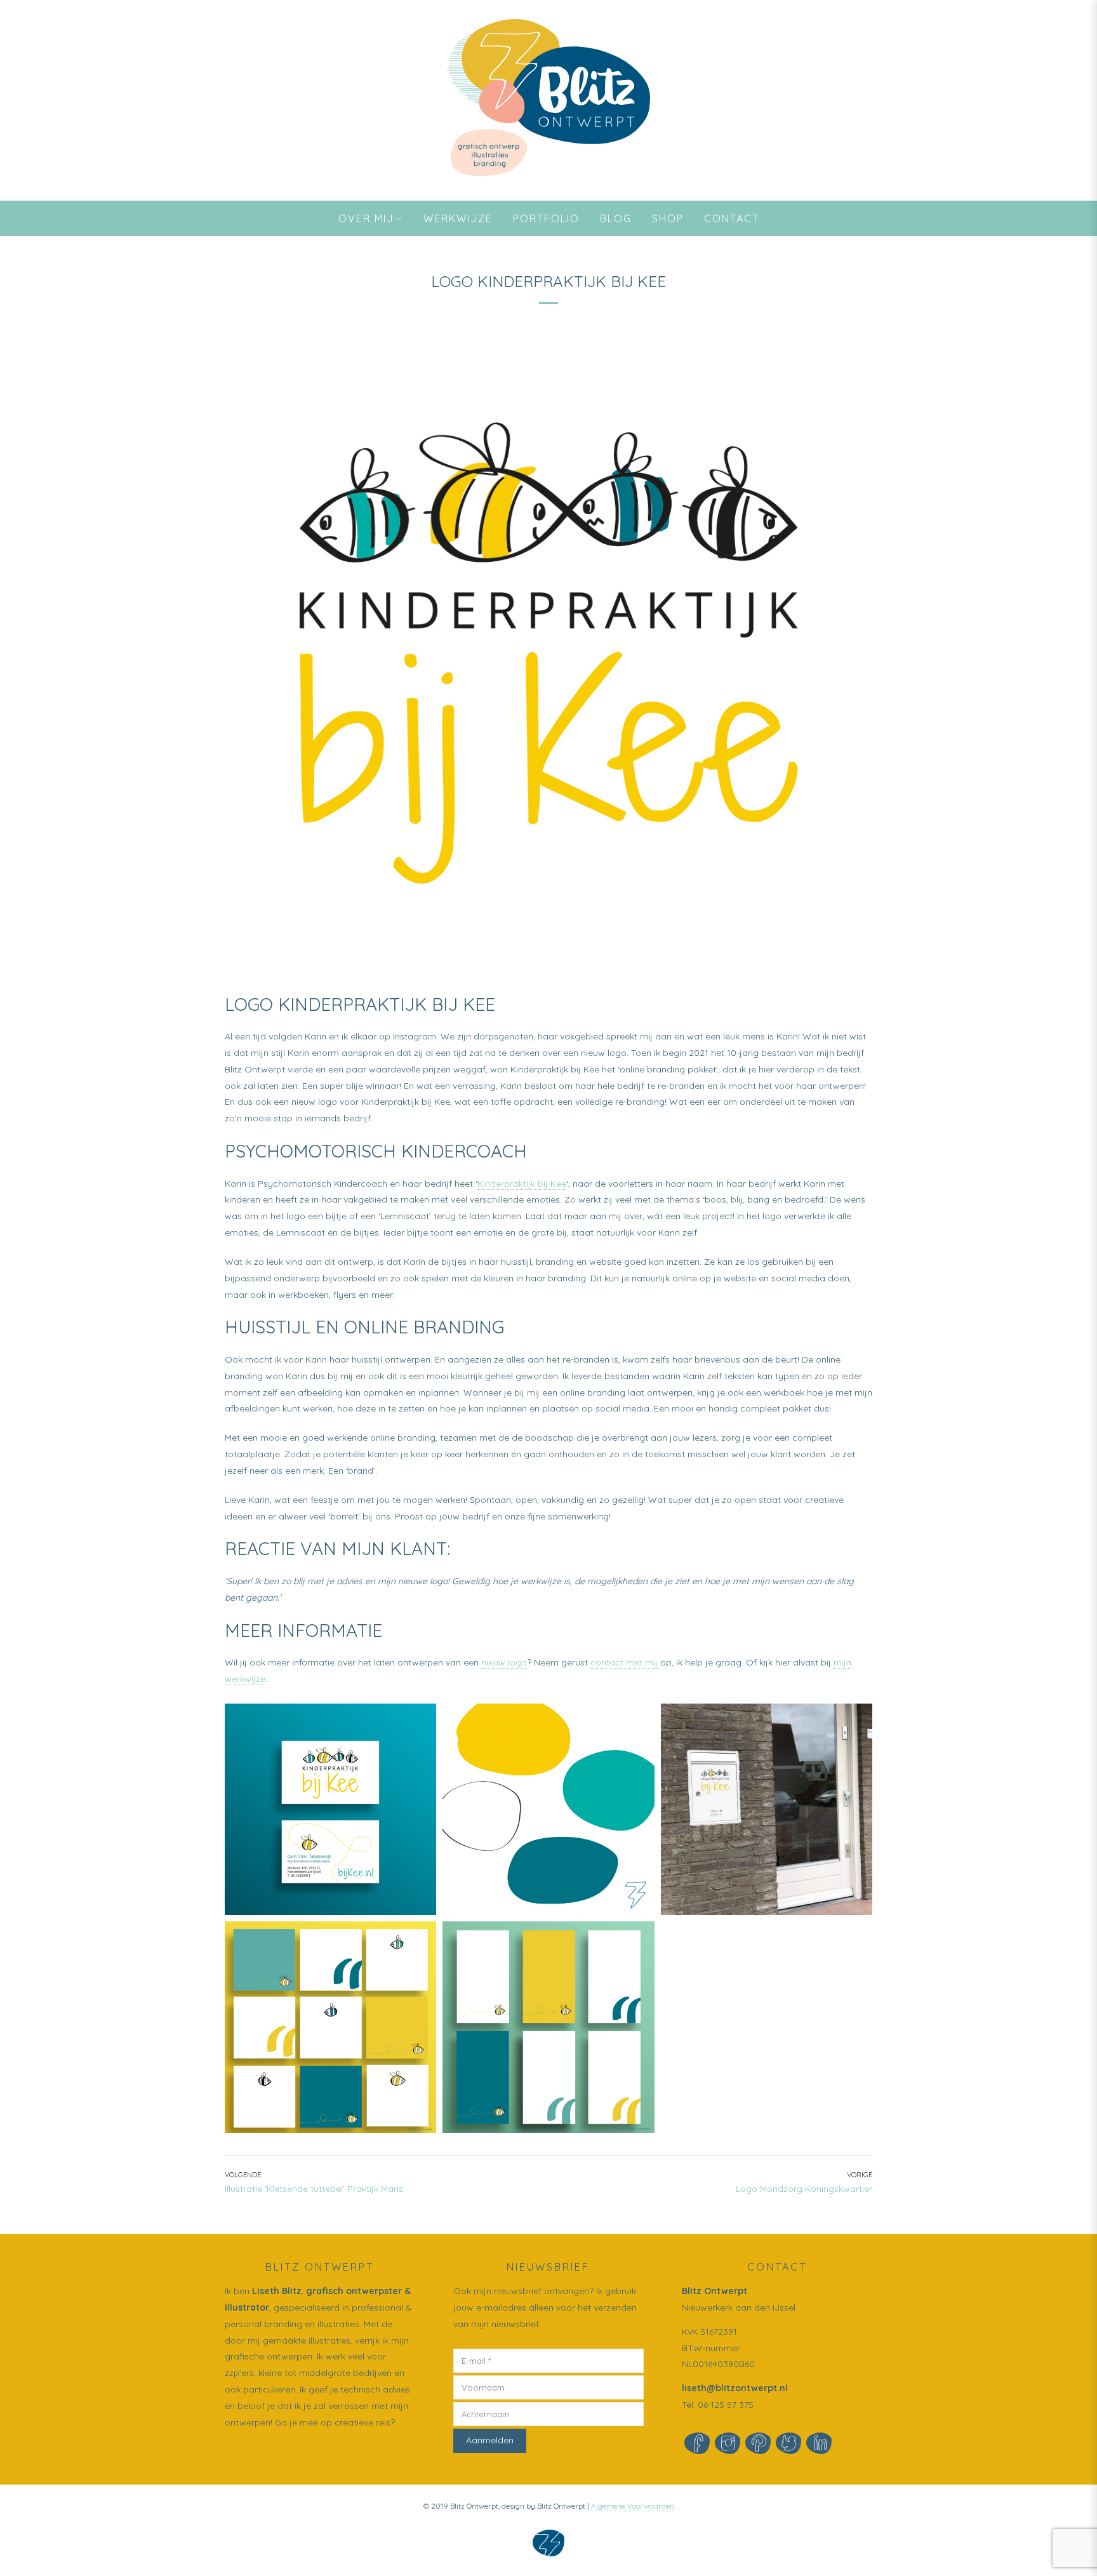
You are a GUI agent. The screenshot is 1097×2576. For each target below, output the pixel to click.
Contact (732, 218)
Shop (668, 218)
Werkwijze (458, 218)
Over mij (366, 218)
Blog (616, 218)
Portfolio (546, 218)
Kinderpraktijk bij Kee (522, 1184)
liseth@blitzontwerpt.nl (735, 2388)
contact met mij (624, 1662)
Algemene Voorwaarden (633, 2506)
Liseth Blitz (277, 2291)
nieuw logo (504, 1662)
